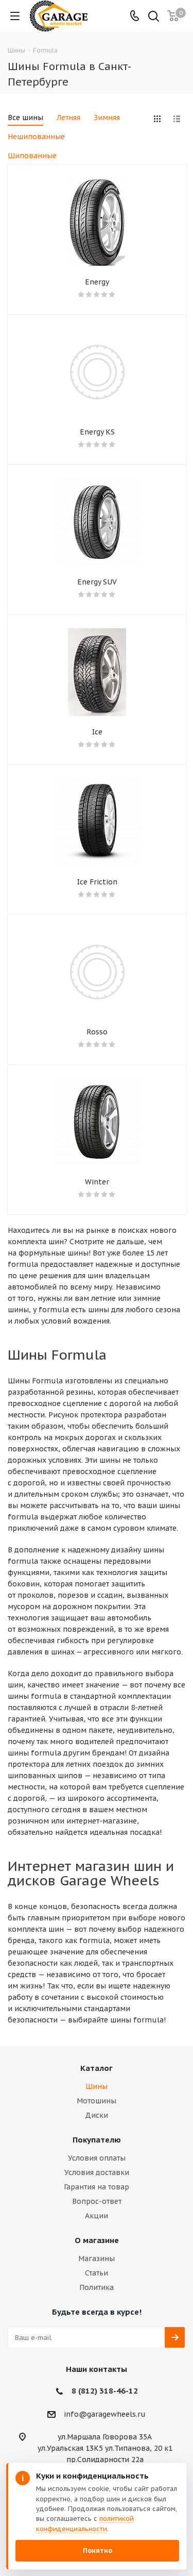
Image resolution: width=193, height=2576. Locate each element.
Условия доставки (97, 2172)
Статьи (97, 2273)
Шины (97, 2086)
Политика (97, 2287)
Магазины (97, 2259)
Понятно (98, 2550)
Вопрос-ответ (97, 2201)
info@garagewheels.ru (105, 2414)
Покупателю (97, 2140)
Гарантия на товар (97, 2187)
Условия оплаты (97, 2158)
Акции (97, 2216)
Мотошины (97, 2101)
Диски (97, 2115)
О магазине (97, 2240)
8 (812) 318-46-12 (105, 2391)
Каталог (97, 2068)
